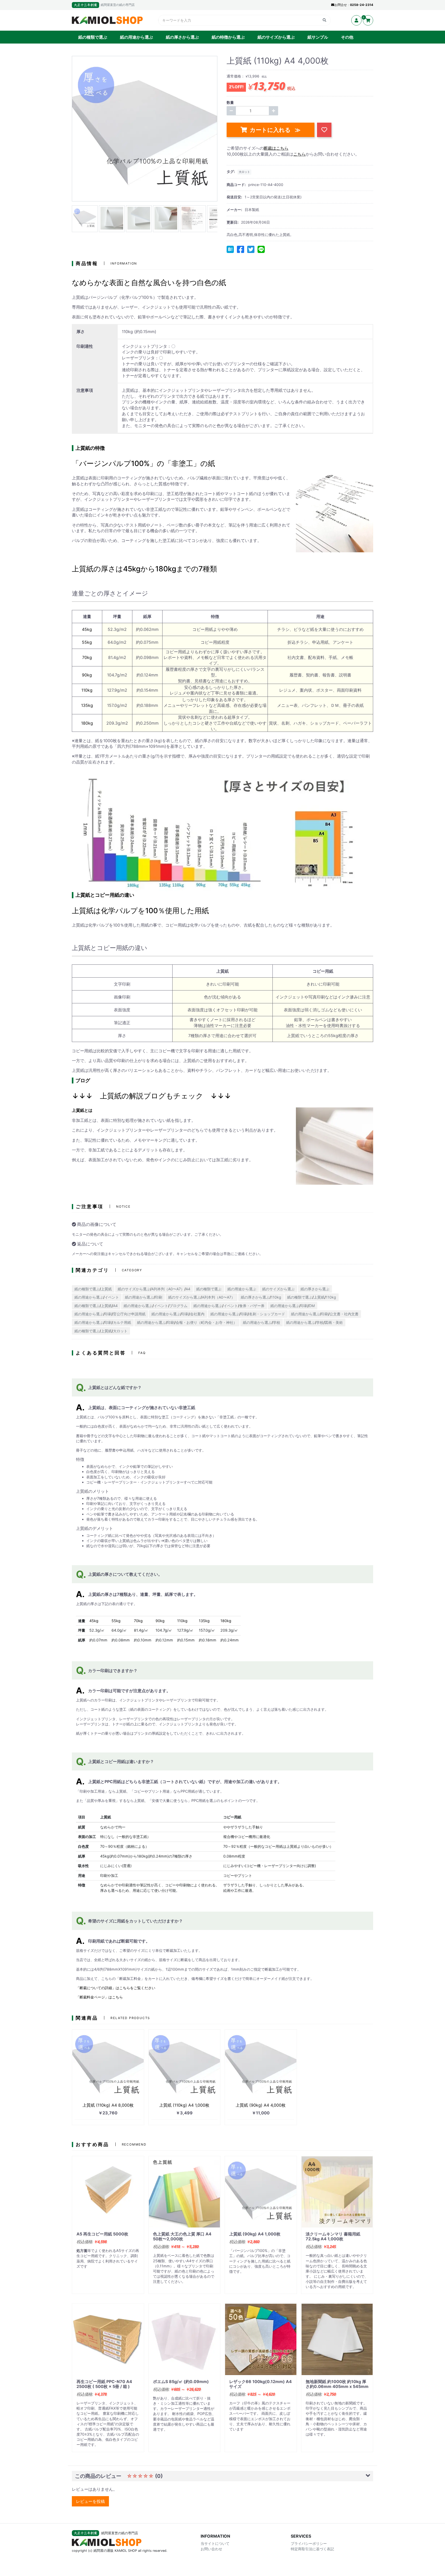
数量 (230, 102)
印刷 (159, 1297)
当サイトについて (215, 2543)
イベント (112, 1297)
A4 (188, 1289)
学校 (277, 1322)
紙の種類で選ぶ (93, 37)
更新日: (233, 222)
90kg (87, 675)
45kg (87, 629)
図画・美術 (334, 1322)
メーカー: (234, 210)
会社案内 (197, 1314)
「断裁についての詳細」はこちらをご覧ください (116, 1988)
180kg (87, 723)
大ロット (244, 172)
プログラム (178, 1306)
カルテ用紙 (122, 1322)
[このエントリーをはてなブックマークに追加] (230, 249)
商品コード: (236, 185)
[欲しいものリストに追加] (324, 130)
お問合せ (341, 5)
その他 (347, 37)
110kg (87, 690)
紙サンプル (318, 37)
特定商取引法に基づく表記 (312, 2549)
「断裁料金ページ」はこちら (99, 1997)
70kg (87, 657)
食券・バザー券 (252, 1306)
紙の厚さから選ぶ (182, 37)
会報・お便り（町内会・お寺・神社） (206, 1322)
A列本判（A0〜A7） (168, 1289)
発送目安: (234, 197)
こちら (299, 154)
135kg (87, 705)
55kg (87, 642)
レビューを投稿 (90, 2501)
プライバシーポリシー (309, 2543)
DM (312, 1306)
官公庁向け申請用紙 (129, 1314)
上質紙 (106, 1289)
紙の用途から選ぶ (136, 37)
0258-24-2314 (362, 5)
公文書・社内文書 (344, 1314)
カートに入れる (271, 130)
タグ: (231, 171)
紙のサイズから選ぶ (276, 37)
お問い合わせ (211, 2549)
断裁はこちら (276, 148)
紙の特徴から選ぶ (228, 37)
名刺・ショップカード (267, 1314)
